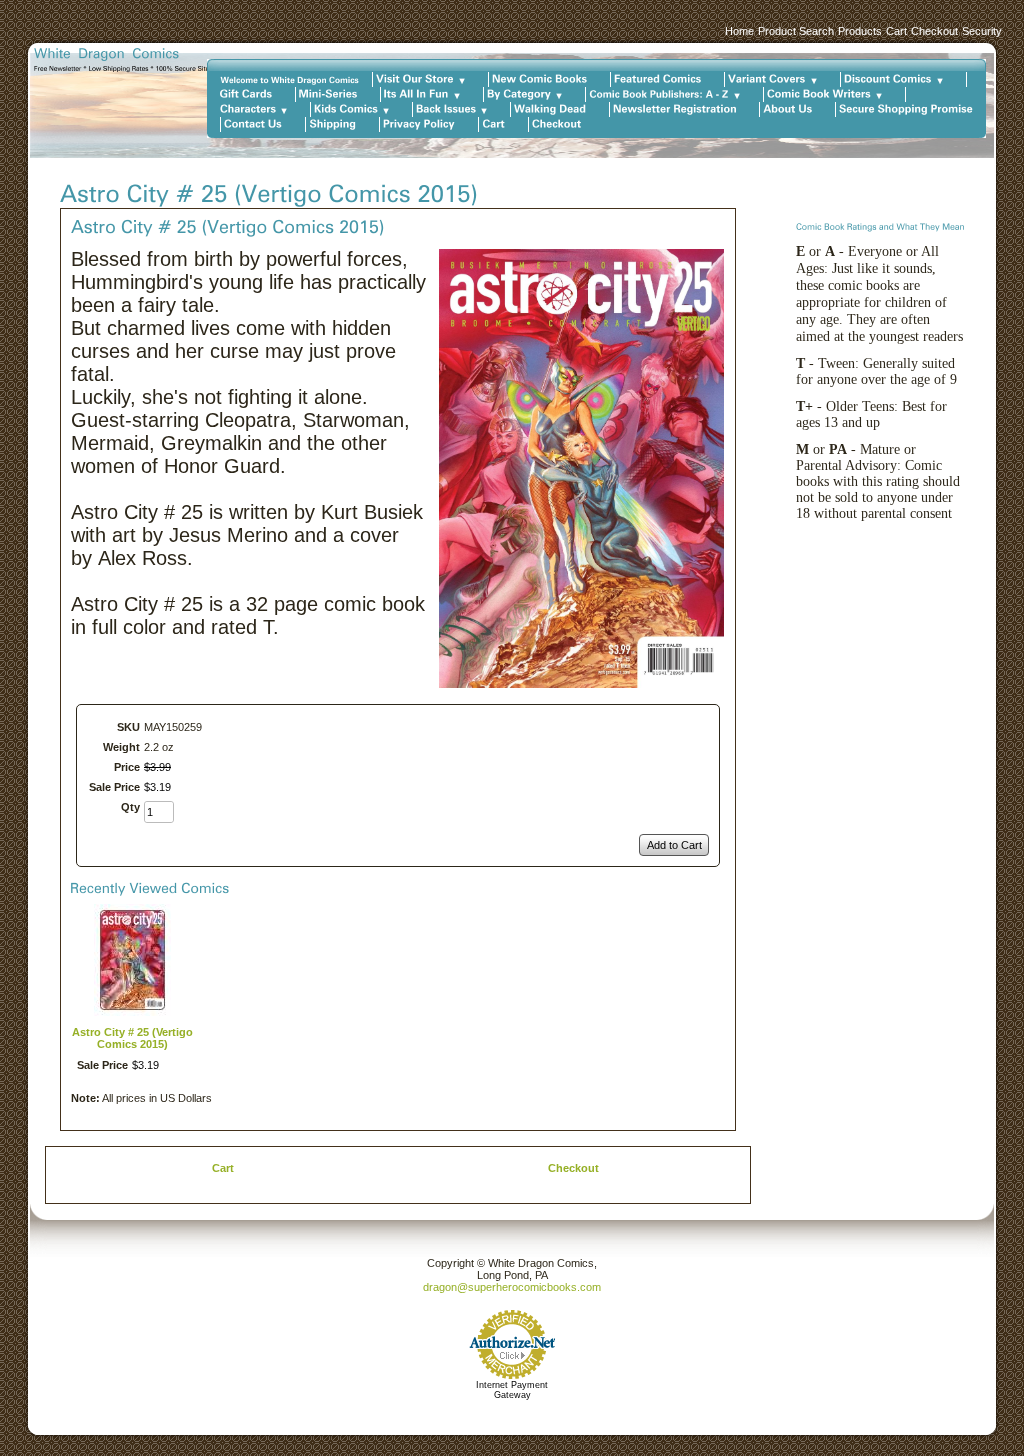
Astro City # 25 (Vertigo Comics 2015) (132, 1038)
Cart (896, 31)
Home (739, 31)
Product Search (796, 31)
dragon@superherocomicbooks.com (512, 1287)
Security (982, 31)
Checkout (934, 31)
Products (860, 31)
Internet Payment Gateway (512, 1390)
